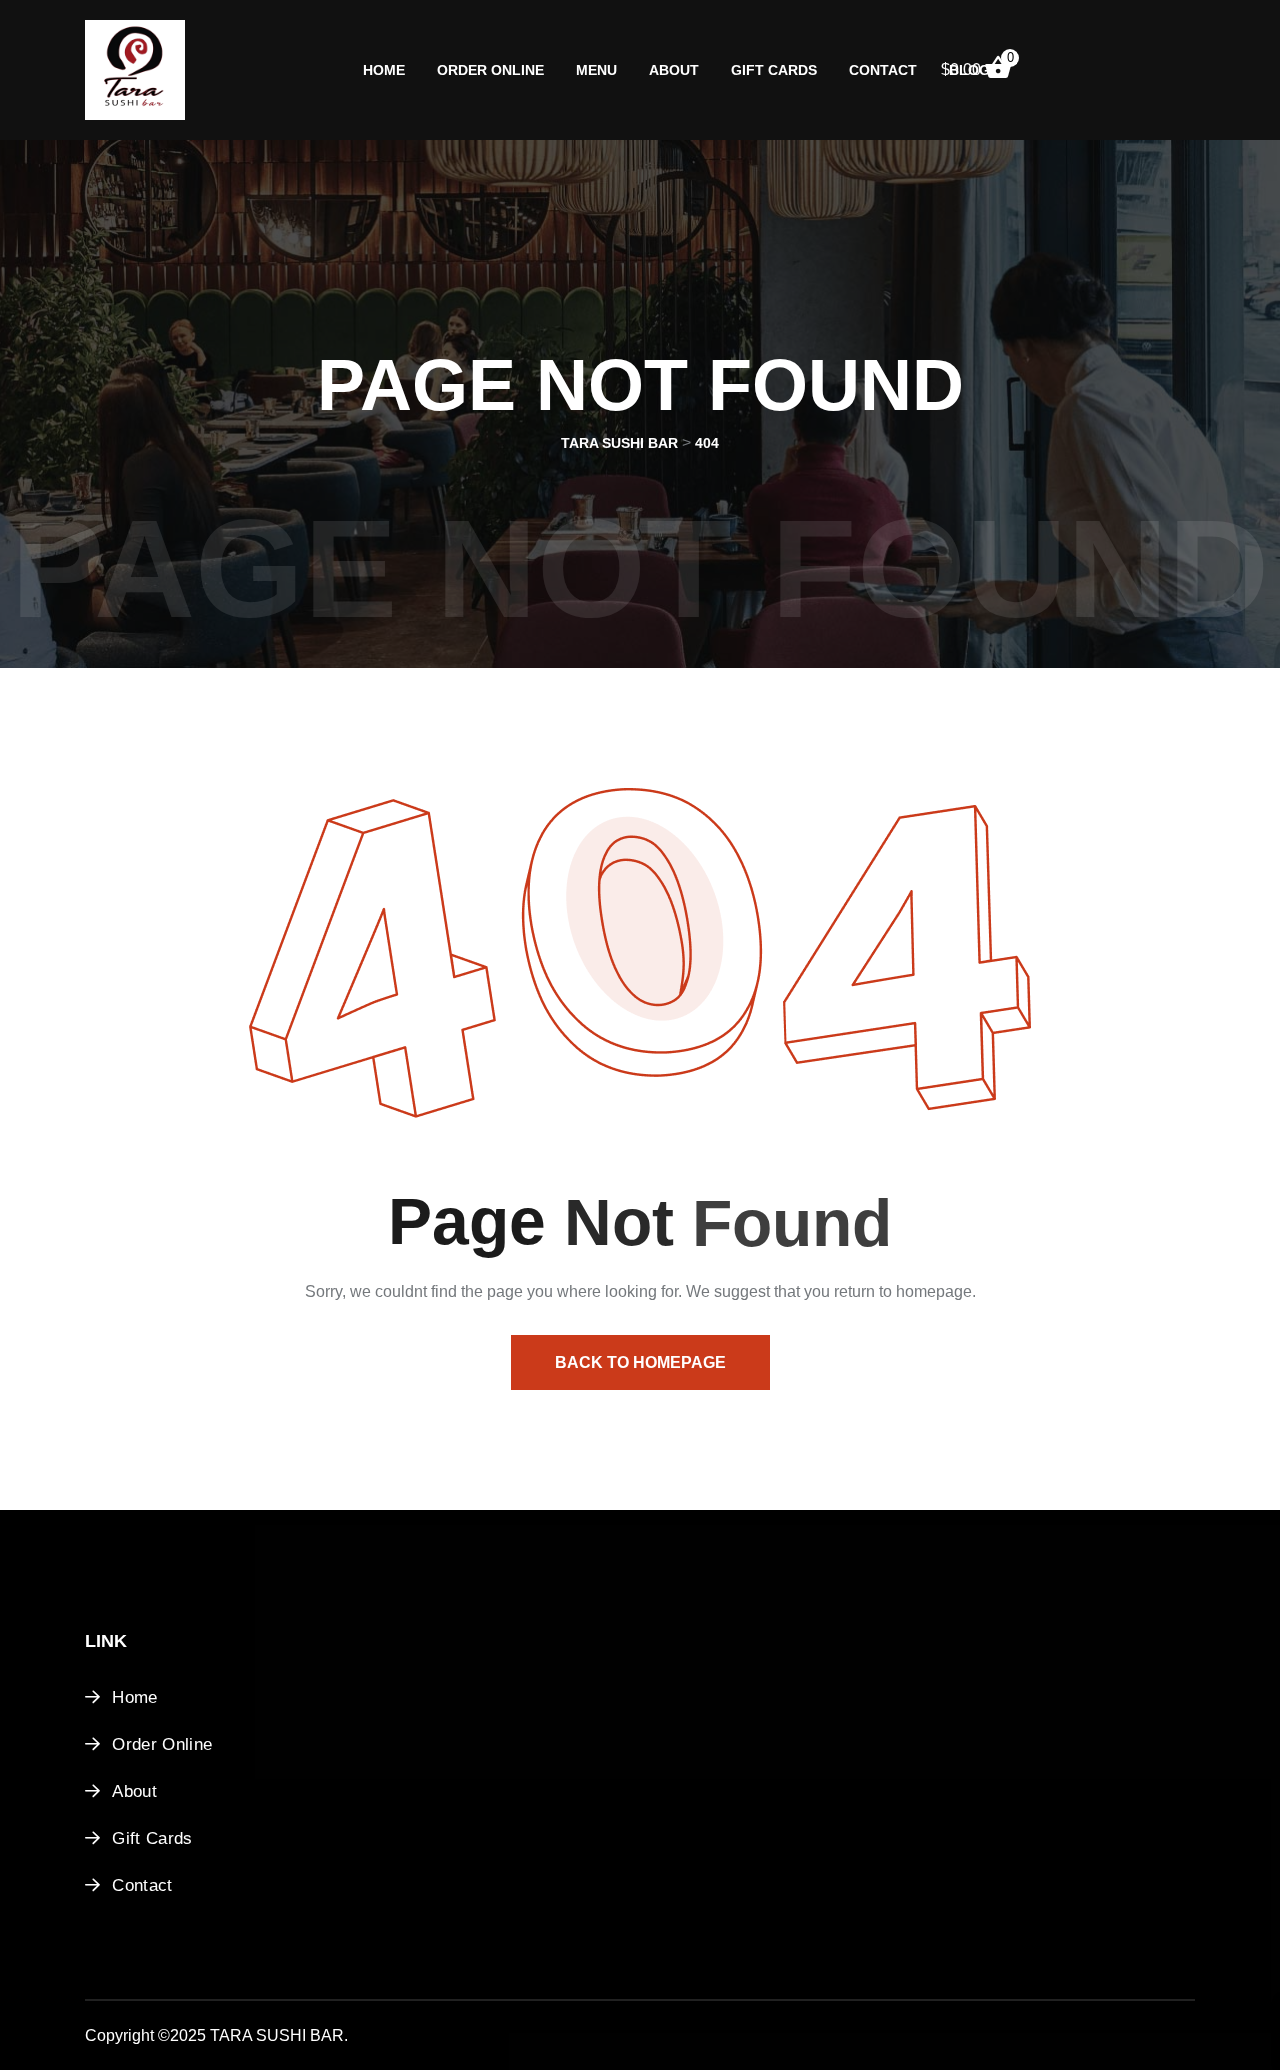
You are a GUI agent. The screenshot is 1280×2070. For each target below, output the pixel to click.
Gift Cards (774, 70)
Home (384, 70)
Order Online (490, 70)
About (674, 70)
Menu (596, 70)
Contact (883, 70)
